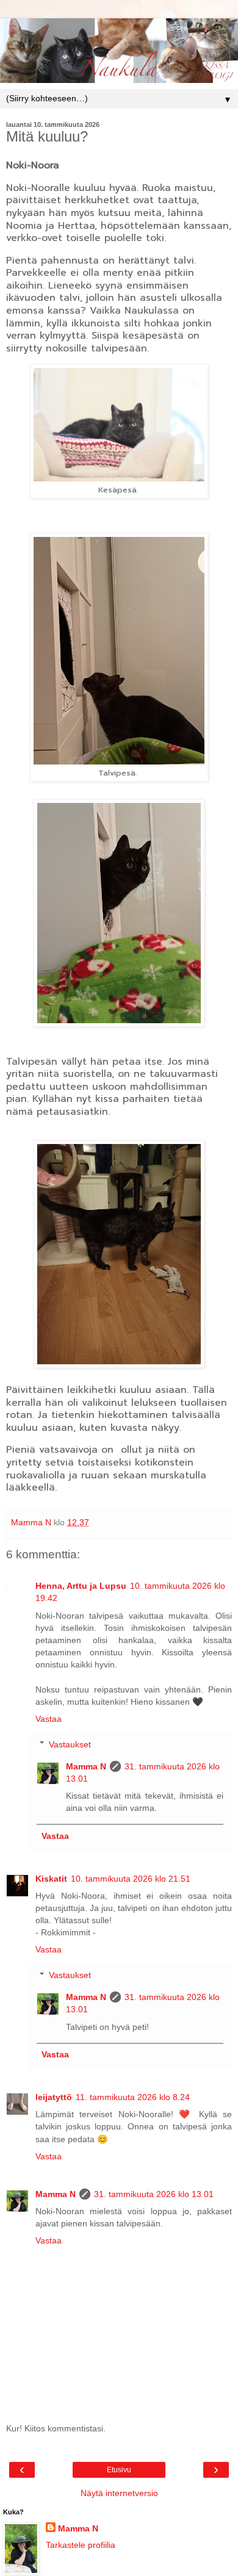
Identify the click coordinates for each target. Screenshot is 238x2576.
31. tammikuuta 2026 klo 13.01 (154, 2194)
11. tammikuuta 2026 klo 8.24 (133, 2097)
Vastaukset (70, 1744)
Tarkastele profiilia (81, 2545)
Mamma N (86, 1766)
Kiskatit (51, 1879)
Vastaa (49, 1719)
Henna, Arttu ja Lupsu (81, 1586)
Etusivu (119, 2470)
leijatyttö (54, 2097)
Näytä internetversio (119, 2493)
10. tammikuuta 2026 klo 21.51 (131, 1879)
